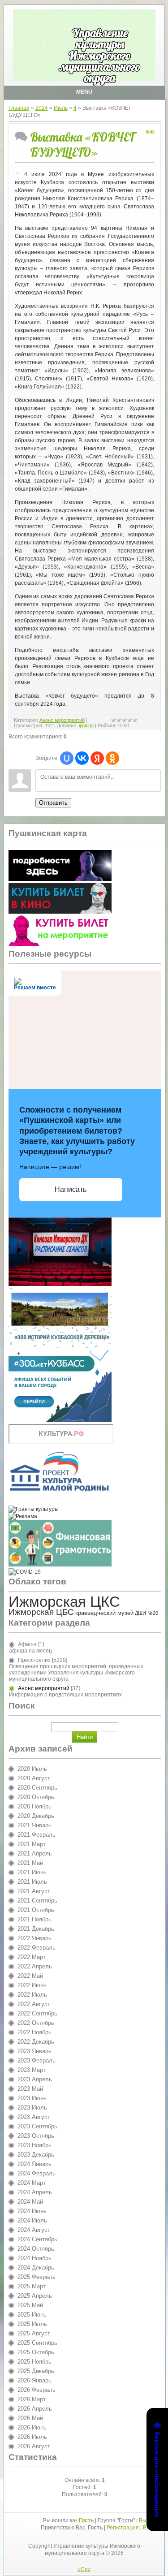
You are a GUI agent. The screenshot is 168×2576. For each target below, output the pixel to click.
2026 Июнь (32, 2427)
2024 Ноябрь (34, 2258)
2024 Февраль (37, 2173)
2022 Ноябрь (34, 2032)
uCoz (84, 2569)
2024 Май (30, 2202)
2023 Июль (32, 2108)
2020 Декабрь (36, 1816)
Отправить (53, 803)
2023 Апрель (35, 2079)
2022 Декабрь (36, 2042)
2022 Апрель (35, 1966)
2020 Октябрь (36, 1797)
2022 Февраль (37, 1948)
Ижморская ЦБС (41, 1612)
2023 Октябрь (36, 2136)
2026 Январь (34, 2380)
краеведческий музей (104, 1613)
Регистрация (123, 2528)
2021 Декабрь (36, 1929)
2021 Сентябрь (37, 1901)
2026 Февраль (37, 2390)
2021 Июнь (32, 1872)
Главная (19, 108)
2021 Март (32, 1844)
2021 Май (30, 1863)
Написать (71, 1189)
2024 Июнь (32, 2211)
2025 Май (30, 2305)
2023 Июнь (32, 2098)
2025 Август (34, 2333)
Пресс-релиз (34, 1660)
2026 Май (30, 2418)
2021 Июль (32, 1882)
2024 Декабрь (36, 2267)
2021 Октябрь (36, 1910)
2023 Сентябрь (37, 2126)
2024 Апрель (35, 2192)
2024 (42, 108)
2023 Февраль (37, 2060)
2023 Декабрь (36, 2155)
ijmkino (86, 725)
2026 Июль (32, 2437)
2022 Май (30, 1976)
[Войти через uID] (67, 758)
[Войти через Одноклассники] (112, 758)
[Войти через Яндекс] (97, 758)
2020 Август (34, 1778)
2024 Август (34, 2230)
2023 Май (30, 2089)
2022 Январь (34, 1938)
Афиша (27, 1644)
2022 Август (34, 2004)
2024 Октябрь (36, 2249)
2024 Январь (34, 2164)
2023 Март (32, 2070)
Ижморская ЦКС (64, 1602)
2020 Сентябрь (37, 1788)
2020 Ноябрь (34, 1806)
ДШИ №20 (146, 1613)
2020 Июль (32, 1769)
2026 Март (32, 2399)
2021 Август (34, 1891)
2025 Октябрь (36, 2352)
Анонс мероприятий (62, 720)
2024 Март (32, 2183)
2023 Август (34, 2117)
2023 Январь (34, 2051)
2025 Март (32, 2286)
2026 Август (34, 2446)
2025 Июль (32, 2324)
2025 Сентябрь (37, 2343)
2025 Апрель (35, 2296)
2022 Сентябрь (37, 2013)
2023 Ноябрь (34, 2145)
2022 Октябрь (36, 2023)
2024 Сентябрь (37, 2239)
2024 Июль (32, 2220)
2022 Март (32, 1957)
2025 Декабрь (36, 2371)
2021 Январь (34, 1825)
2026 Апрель (35, 2409)
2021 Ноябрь (34, 1919)
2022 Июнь (32, 1985)
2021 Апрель (35, 1853)
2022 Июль (32, 1995)
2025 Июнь (32, 2315)
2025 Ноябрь (34, 2362)
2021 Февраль (37, 1835)
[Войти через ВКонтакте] (82, 758)
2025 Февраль (37, 2277)
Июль (61, 108)
